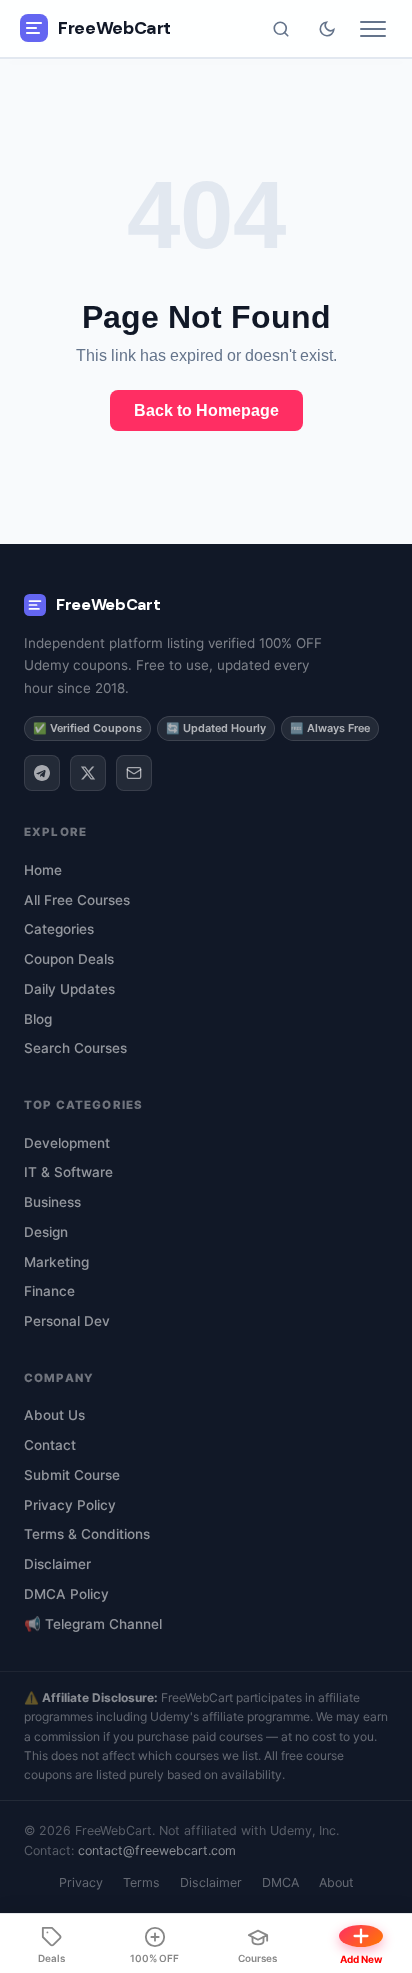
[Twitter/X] (88, 773)
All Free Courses (77, 900)
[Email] (134, 773)
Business (52, 1202)
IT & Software (68, 1172)
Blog (38, 1019)
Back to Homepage (206, 410)
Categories (59, 929)
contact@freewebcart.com (157, 1850)
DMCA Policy (66, 1594)
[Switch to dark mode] (327, 29)
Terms (141, 1882)
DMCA (280, 1882)
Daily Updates (69, 989)
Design (46, 1232)
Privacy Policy (70, 1505)
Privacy (81, 1882)
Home (43, 870)
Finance (49, 1291)
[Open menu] (373, 29)
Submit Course (72, 1475)
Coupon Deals (69, 959)
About (336, 1882)
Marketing (56, 1262)
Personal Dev (67, 1321)
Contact (50, 1445)
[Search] (281, 29)
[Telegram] (42, 773)
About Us (54, 1415)
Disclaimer (57, 1564)
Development (67, 1143)
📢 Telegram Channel (93, 1624)
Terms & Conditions (87, 1534)
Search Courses (75, 1048)
